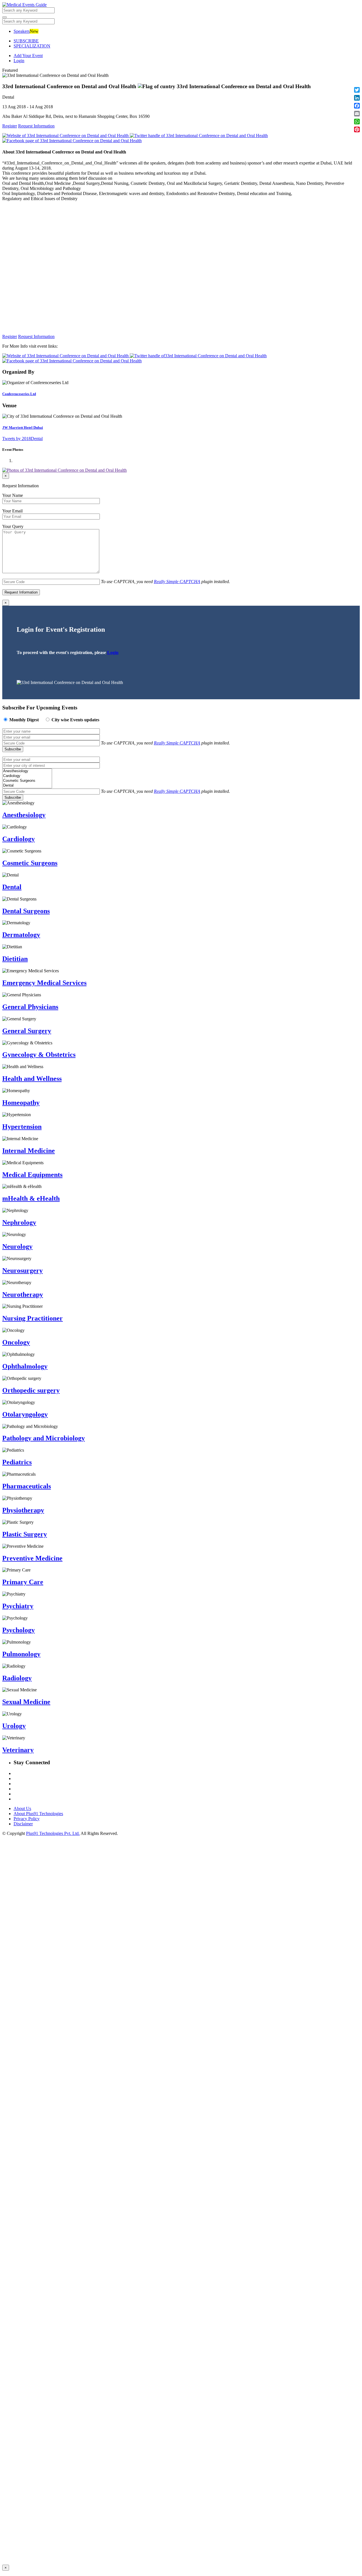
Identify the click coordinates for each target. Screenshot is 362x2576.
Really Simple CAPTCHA (177, 582)
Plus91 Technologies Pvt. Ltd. (53, 1833)
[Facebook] (72, 141)
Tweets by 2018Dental (22, 439)
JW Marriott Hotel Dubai (23, 427)
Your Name (13, 495)
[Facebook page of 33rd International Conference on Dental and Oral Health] (72, 361)
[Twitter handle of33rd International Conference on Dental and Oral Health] (198, 356)
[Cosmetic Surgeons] (27, 781)
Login (19, 61)
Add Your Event (28, 56)
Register (10, 126)
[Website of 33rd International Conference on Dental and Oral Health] (66, 136)
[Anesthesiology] (27, 771)
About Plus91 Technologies (38, 1814)
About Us (22, 1808)
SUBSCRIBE (26, 41)
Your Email (12, 511)
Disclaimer (23, 1824)
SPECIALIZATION (32, 46)
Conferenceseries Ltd (19, 394)
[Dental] (27, 786)
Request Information (36, 126)
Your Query (13, 526)
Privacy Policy (27, 1819)
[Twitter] (199, 136)
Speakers (22, 31)
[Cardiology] (27, 776)
